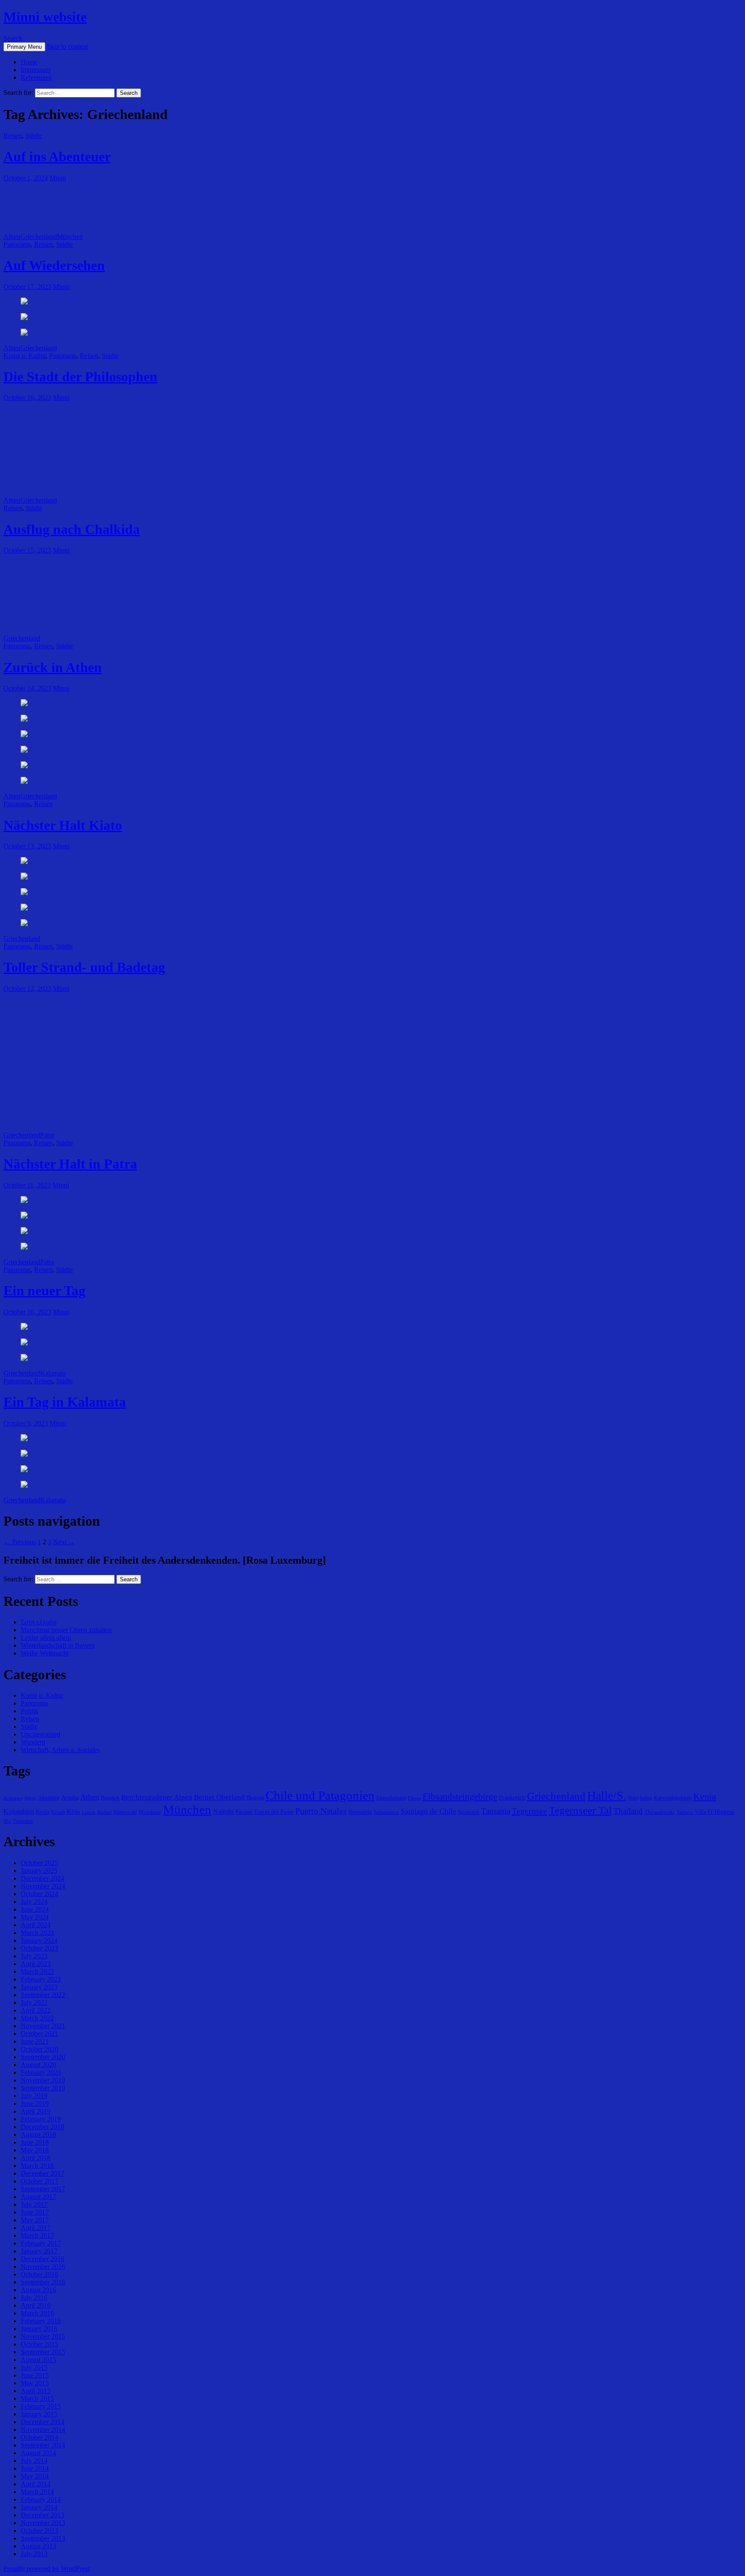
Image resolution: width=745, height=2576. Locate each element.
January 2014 (39, 2507)
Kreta (42, 1812)
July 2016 (34, 2298)
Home (29, 62)
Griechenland (39, 237)
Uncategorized (41, 1734)
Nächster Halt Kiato (63, 825)
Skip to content (67, 46)
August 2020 (38, 2065)
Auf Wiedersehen (54, 265)
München (70, 237)
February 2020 (41, 2072)
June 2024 (35, 1909)
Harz (633, 1798)
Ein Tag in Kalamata (65, 1402)
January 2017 (39, 2251)
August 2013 (38, 2546)
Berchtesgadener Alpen (157, 1797)
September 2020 (43, 2057)
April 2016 (36, 2305)
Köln (74, 1811)
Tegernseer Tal (580, 1810)
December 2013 (42, 2515)
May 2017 (35, 2220)
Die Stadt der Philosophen (80, 377)
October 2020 (39, 2049)
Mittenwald (125, 1812)
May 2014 (35, 2476)
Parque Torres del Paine (265, 1812)
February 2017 (41, 2243)
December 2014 (42, 2422)
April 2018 (36, 2158)
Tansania (496, 1811)
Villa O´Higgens (714, 1812)
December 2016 (42, 2259)
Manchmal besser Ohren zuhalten (66, 1630)
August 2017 (38, 2197)
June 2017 (35, 2212)
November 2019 (43, 2080)
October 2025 (39, 1863)
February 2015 (41, 2406)
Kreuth (58, 1812)
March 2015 (37, 2399)
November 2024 (43, 1886)
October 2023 (39, 1948)
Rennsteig (360, 1812)
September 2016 (43, 2282)
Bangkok (110, 1798)
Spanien (469, 1811)
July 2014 (34, 2461)
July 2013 (34, 2554)
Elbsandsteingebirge (460, 1797)
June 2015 (35, 2375)
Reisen (13, 136)
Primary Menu (24, 47)
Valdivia (685, 1812)
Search (13, 38)
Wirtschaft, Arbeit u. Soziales (60, 1750)
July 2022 (34, 2003)
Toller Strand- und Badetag (84, 967)
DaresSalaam (391, 1798)
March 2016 (37, 2313)
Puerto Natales (321, 1811)
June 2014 (35, 2468)
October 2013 (39, 2530)
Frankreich (512, 1797)
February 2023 (41, 1979)
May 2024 (35, 1917)
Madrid (104, 1812)
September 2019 (43, 2088)
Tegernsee (529, 1811)
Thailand (628, 1811)
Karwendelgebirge (673, 1798)
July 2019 (34, 2096)
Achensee (13, 1798)
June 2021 (35, 2041)
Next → (64, 1542)
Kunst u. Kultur (25, 356)
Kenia (705, 1796)
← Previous (20, 1542)
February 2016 (41, 2321)
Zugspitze (23, 1821)
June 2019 (35, 2103)
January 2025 (39, 1871)
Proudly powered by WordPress (47, 2568)
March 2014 (37, 2492)
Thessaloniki (660, 1812)
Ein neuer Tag (44, 1291)
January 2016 (39, 2329)
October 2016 (39, 2274)
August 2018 (38, 2135)
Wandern (33, 1742)
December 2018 (42, 2127)
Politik (30, 1711)
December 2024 (42, 1878)
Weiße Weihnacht (45, 1653)
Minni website (45, 17)
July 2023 (34, 1956)
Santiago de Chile (428, 1811)
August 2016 (38, 2290)
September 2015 (43, 2352)
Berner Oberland (219, 1797)
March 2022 (37, 2018)
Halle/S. (607, 1795)
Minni (58, 178)
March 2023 (37, 1971)
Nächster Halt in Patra (70, 1164)
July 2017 (34, 2204)
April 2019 (36, 2111)
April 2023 (36, 1964)
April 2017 (36, 2228)
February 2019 (41, 2119)
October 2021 (39, 2034)
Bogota (255, 1797)
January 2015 (39, 2414)
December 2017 (42, 2173)
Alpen (30, 1798)
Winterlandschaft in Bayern (58, 1645)
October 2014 (39, 2437)
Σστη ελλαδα (39, 1622)
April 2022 (36, 2010)
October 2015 (39, 2344)
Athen (12, 237)
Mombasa (150, 1812)
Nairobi (223, 1811)
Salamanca (386, 1812)
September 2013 (43, 2538)
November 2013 (43, 2523)
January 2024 (39, 1940)
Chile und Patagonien (320, 1795)
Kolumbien (19, 1811)
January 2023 (39, 1987)
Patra (47, 1135)
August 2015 (38, 2360)
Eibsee (414, 1798)
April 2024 (36, 1925)
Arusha (70, 1797)
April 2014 (36, 2484)
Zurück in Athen (53, 667)
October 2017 (39, 2181)
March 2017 (37, 2235)
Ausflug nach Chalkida (72, 529)
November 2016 (43, 2267)
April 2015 (36, 2391)
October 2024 (39, 1894)
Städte (34, 136)
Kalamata (53, 1373)
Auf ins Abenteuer (57, 157)
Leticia (89, 1812)
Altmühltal (49, 1798)
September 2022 (43, 1995)
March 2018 (37, 2166)
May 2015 (35, 2383)
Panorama (17, 244)
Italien (646, 1798)
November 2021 (43, 2026)
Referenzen (36, 77)
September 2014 (43, 2445)
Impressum (36, 70)
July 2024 (34, 1902)
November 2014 (43, 2430)
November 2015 (43, 2336)
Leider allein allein (46, 1638)
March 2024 (37, 1933)
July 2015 (34, 2367)
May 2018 (35, 2150)
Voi (7, 1821)
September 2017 (43, 2189)
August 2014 (38, 2453)
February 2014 (41, 2499)
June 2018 (35, 2142)
